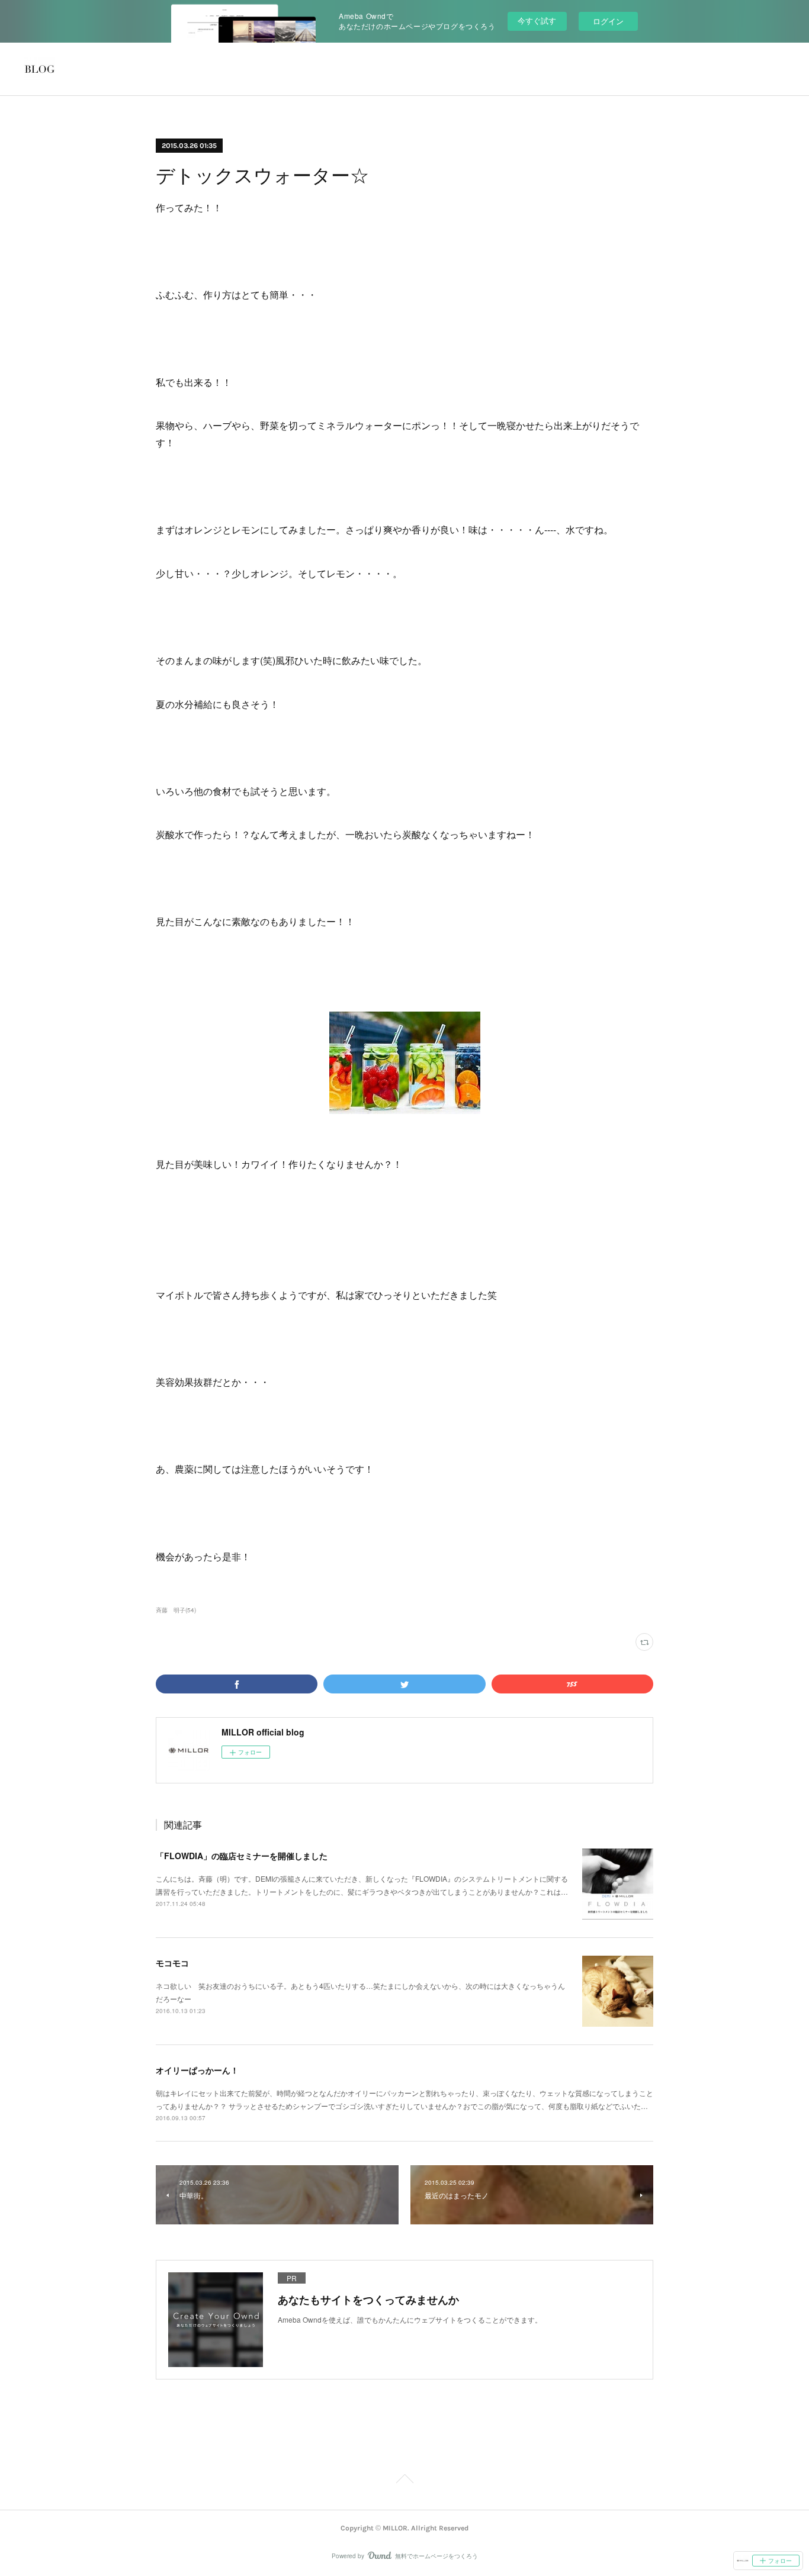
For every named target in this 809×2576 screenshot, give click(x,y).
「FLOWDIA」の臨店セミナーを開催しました (242, 1856)
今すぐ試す (537, 20)
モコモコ (172, 1963)
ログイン (608, 21)
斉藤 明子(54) (176, 1610)
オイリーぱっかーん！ (197, 2070)
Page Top (404, 2481)
